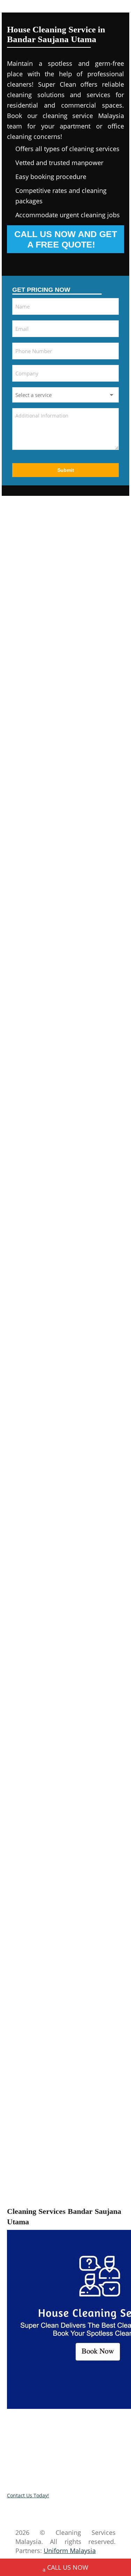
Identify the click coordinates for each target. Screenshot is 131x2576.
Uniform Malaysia (70, 2551)
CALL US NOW (68, 2567)
